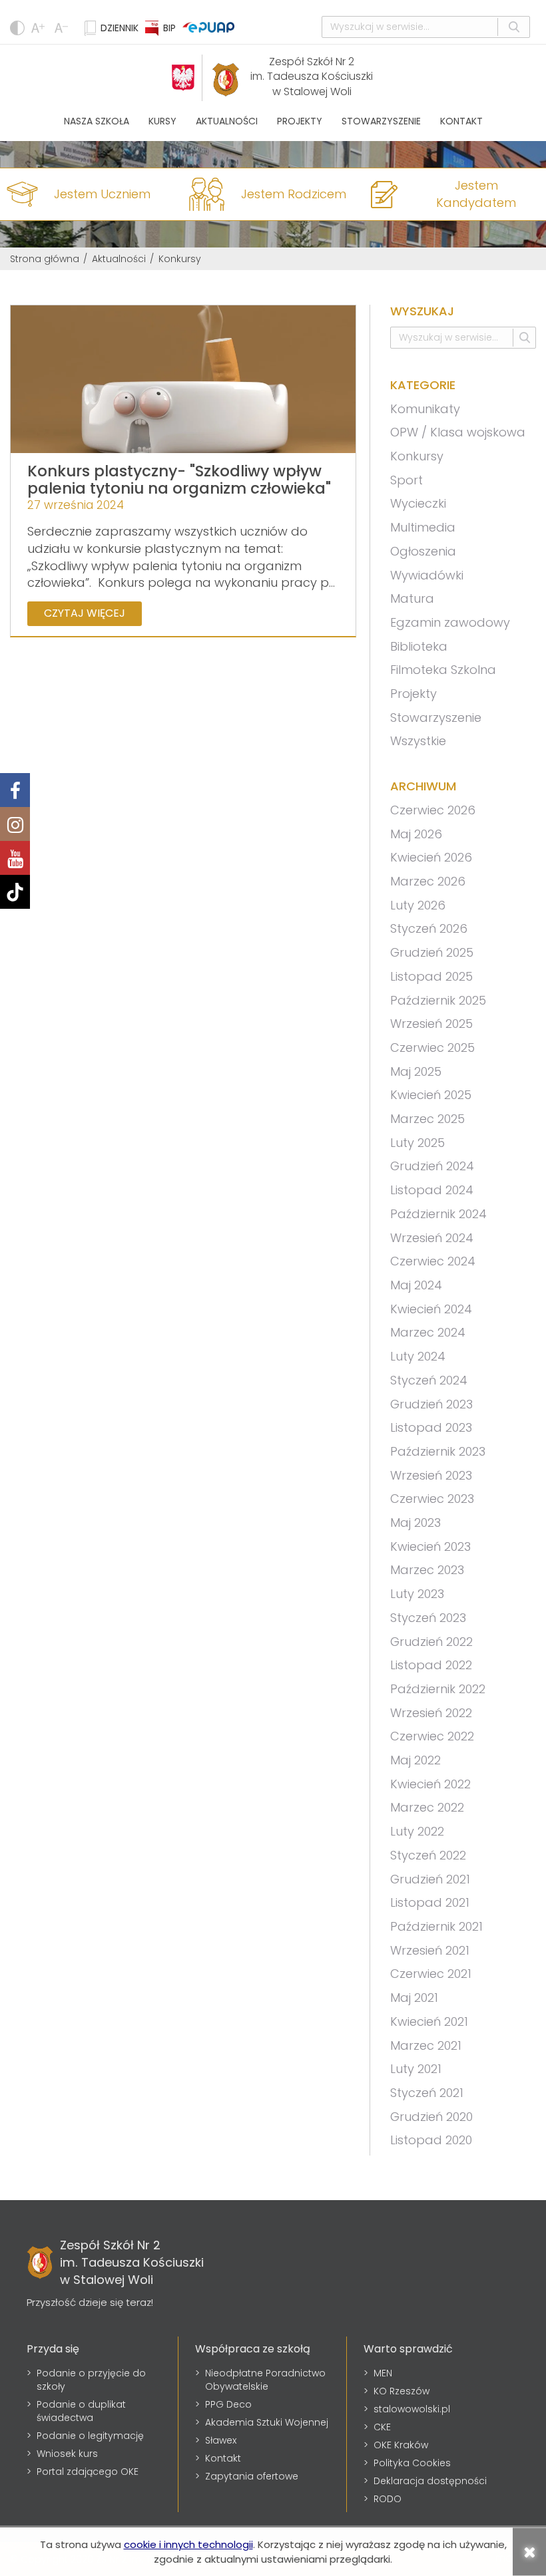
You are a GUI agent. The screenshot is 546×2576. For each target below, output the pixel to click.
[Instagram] (15, 824)
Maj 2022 (415, 1760)
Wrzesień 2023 (431, 1475)
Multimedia (423, 527)
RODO (388, 2499)
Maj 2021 (414, 1998)
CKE (382, 2427)
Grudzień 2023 (431, 1404)
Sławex (221, 2440)
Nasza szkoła (97, 121)
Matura (412, 598)
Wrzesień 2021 (430, 1950)
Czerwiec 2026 (433, 810)
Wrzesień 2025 (431, 1024)
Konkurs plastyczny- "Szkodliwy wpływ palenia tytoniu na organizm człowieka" (179, 479)
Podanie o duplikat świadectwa (81, 2411)
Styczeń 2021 (427, 2093)
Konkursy (417, 456)
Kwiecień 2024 (431, 1309)
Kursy (162, 121)
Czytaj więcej (85, 613)
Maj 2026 (416, 834)
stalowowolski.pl (412, 2409)
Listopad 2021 (430, 1902)
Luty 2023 (417, 1594)
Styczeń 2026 (429, 928)
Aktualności (227, 121)
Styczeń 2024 (429, 1380)
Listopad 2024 (432, 1190)
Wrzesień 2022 (431, 1713)
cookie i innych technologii (188, 2544)
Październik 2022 (438, 1689)
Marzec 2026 (428, 881)
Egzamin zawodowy (450, 622)
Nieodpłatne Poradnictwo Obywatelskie (265, 2380)
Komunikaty (425, 409)
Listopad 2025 (431, 976)
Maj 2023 (415, 1523)
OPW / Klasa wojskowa (458, 432)
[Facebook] (15, 790)
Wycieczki (418, 503)
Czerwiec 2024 (433, 1261)
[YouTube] (15, 858)
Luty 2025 (417, 1143)
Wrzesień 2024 (432, 1238)
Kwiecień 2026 (431, 857)
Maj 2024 (416, 1285)
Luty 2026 (418, 905)
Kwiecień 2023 (430, 1546)
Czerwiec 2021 (431, 1974)
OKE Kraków (401, 2445)
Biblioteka (419, 646)
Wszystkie (418, 741)
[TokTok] (15, 892)
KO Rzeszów (402, 2391)
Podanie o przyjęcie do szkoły (91, 2380)
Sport (407, 480)
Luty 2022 (417, 1831)
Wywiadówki (427, 575)
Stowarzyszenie (381, 121)
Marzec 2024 (428, 1332)
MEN (383, 2373)
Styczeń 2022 (428, 1855)
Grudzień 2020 (431, 2117)
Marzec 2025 (427, 1119)
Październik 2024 (438, 1214)
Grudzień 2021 (430, 1879)
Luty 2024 (418, 1356)
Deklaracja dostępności (430, 2481)
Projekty (300, 121)
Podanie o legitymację (90, 2436)
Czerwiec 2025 (432, 1047)
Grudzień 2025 (432, 952)
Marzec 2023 (427, 1570)
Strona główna (45, 259)
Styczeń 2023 (428, 1618)
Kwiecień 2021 (429, 2021)
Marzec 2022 (427, 1807)
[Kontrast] (17, 28)
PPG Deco (228, 2404)
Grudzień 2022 (431, 1642)
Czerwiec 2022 (432, 1736)
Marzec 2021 (426, 2045)
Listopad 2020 (431, 2140)
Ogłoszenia (423, 551)
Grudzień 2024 (432, 1166)
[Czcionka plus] (63, 28)
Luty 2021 (416, 2069)
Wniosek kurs (67, 2454)
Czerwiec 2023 (432, 1499)
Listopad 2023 (431, 1427)
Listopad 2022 (431, 1665)
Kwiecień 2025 (431, 1095)
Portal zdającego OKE (88, 2472)
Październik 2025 (438, 1000)
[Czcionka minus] (40, 28)
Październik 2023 (438, 1451)
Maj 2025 (416, 1071)
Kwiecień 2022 (430, 1784)
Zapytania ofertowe (252, 2476)
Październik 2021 (436, 1926)
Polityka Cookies (412, 2463)
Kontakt (461, 121)
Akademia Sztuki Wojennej (267, 2422)
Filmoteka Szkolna (443, 670)
